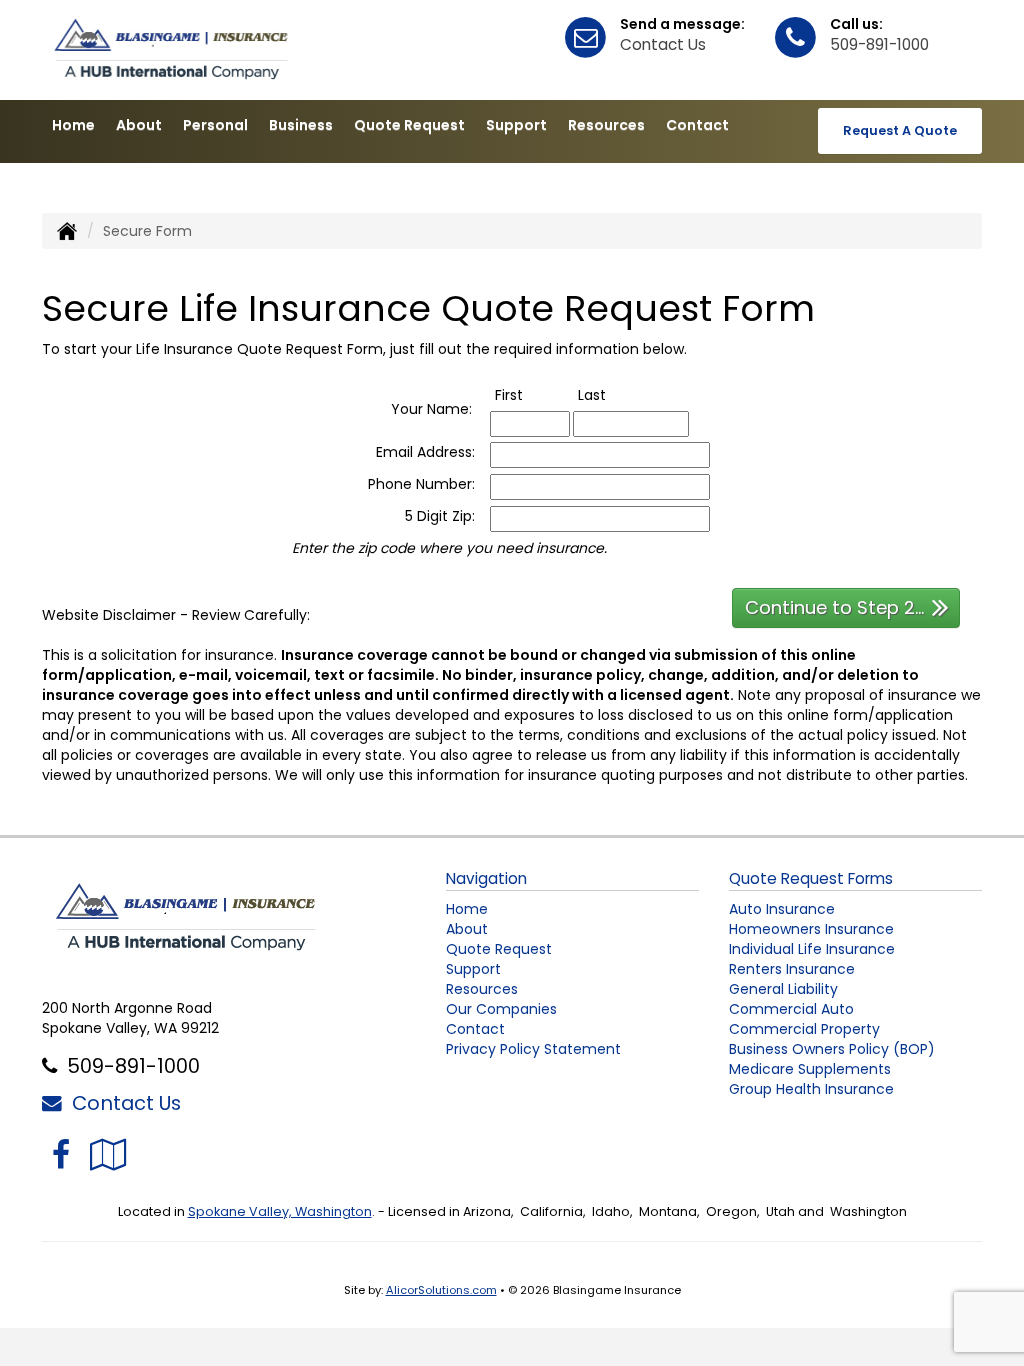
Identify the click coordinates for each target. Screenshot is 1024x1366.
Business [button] (301, 125)
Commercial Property (804, 1029)
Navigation (486, 878)
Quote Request (499, 949)
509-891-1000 (879, 44)
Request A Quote (900, 130)
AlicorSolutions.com (441, 1290)
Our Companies (501, 1009)
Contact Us (663, 44)
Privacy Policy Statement (533, 1049)
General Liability (783, 989)
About (139, 125)
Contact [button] (697, 125)
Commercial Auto (791, 1009)
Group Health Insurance (811, 1089)
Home (73, 125)
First (529, 395)
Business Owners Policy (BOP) (832, 1049)
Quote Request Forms (811, 878)
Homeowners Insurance (811, 929)
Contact (475, 1029)
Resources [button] (606, 125)
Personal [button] (215, 125)
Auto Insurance (782, 909)
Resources (482, 989)
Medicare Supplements (810, 1069)
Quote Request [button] (409, 125)
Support (473, 969)
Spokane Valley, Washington (280, 1211)
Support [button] (516, 125)
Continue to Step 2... (834, 607)
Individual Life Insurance (812, 949)
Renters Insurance (792, 969)
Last (612, 395)
